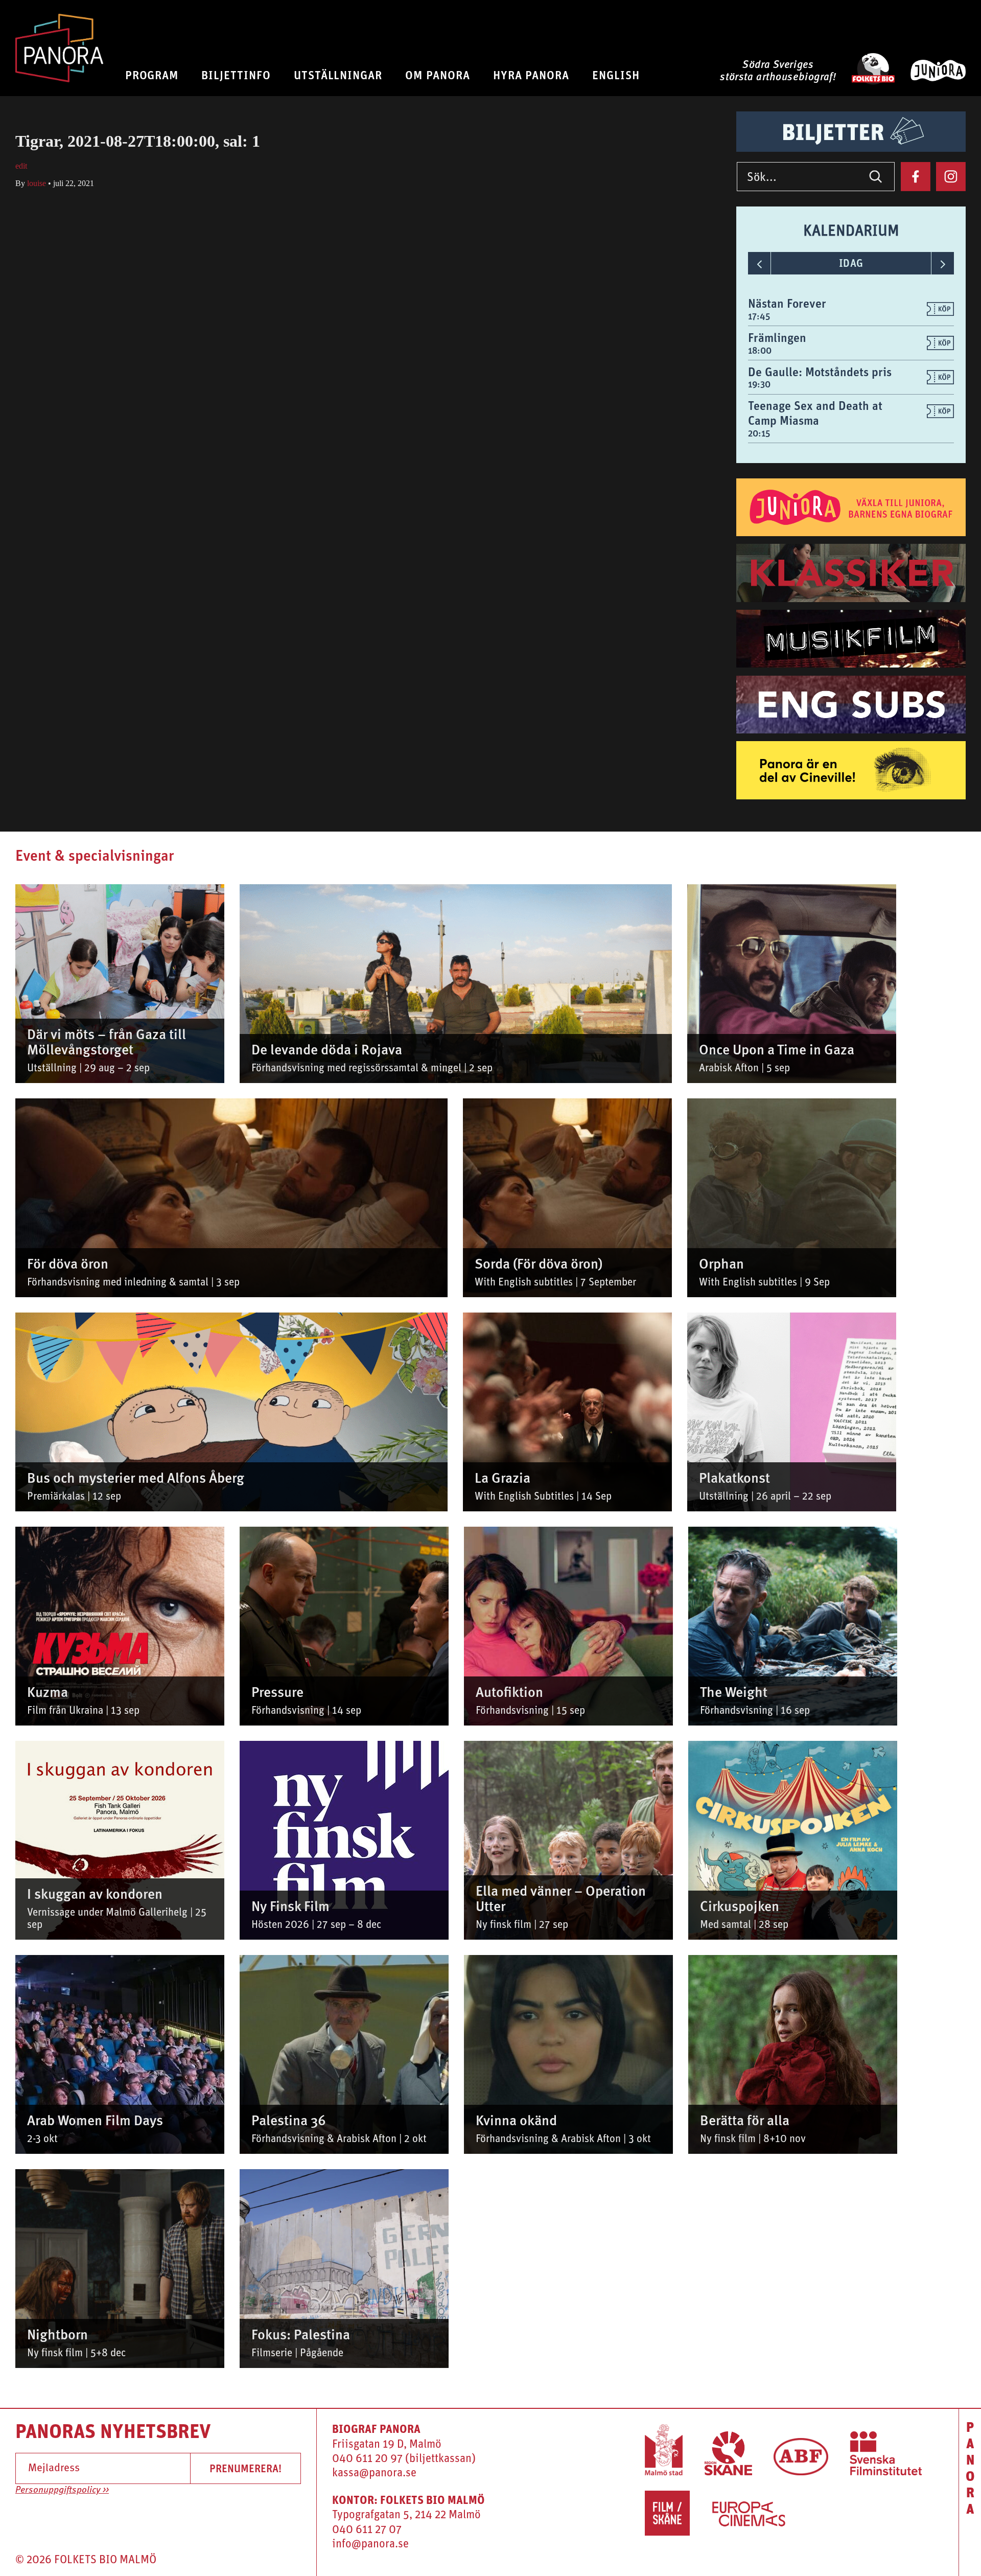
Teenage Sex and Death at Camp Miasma (815, 413)
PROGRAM (152, 75)
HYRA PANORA (531, 75)
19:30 (759, 384)
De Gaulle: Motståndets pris (820, 372)
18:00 (760, 350)
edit (21, 166)
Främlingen (777, 337)
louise (37, 183)
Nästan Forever (787, 303)
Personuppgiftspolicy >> (62, 2490)
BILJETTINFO (236, 75)
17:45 (759, 316)
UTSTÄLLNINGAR (338, 75)
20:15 (759, 433)
